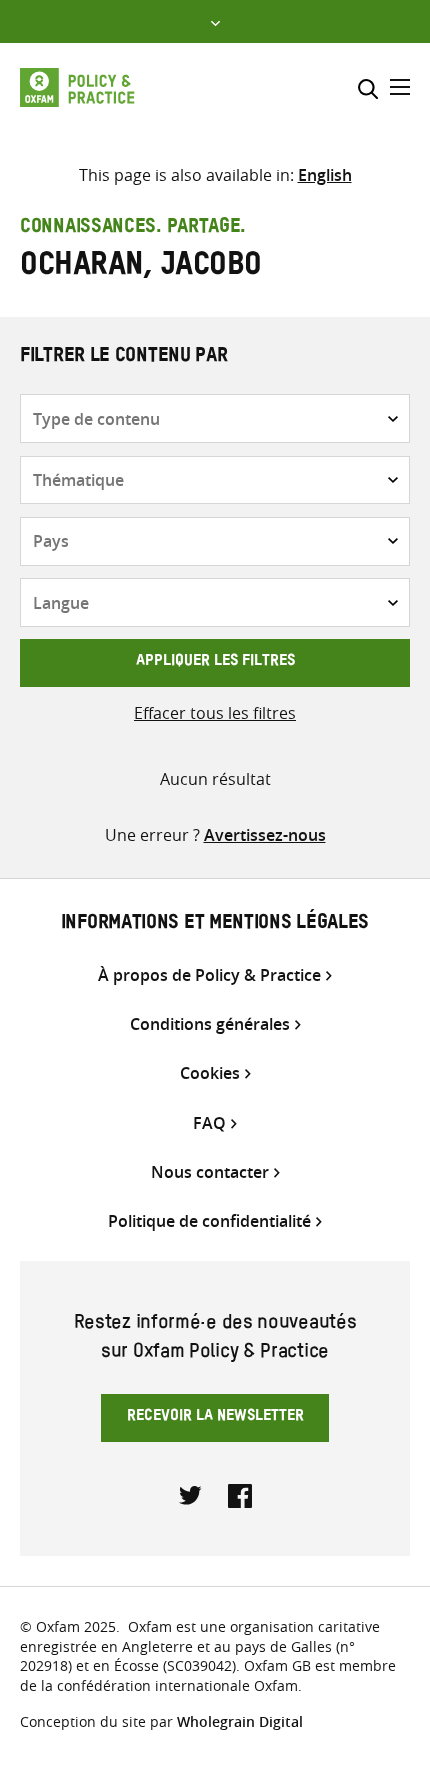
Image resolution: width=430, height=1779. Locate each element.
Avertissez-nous (265, 835)
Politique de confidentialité (209, 1221)
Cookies (210, 1073)
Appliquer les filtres (215, 663)
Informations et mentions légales (215, 925)
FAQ (209, 1123)
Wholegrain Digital (240, 1721)
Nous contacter (210, 1172)
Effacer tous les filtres (215, 713)
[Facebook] (240, 1494)
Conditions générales (210, 1024)
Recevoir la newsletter (215, 1418)
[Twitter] (191, 1494)
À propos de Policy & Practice (209, 975)
